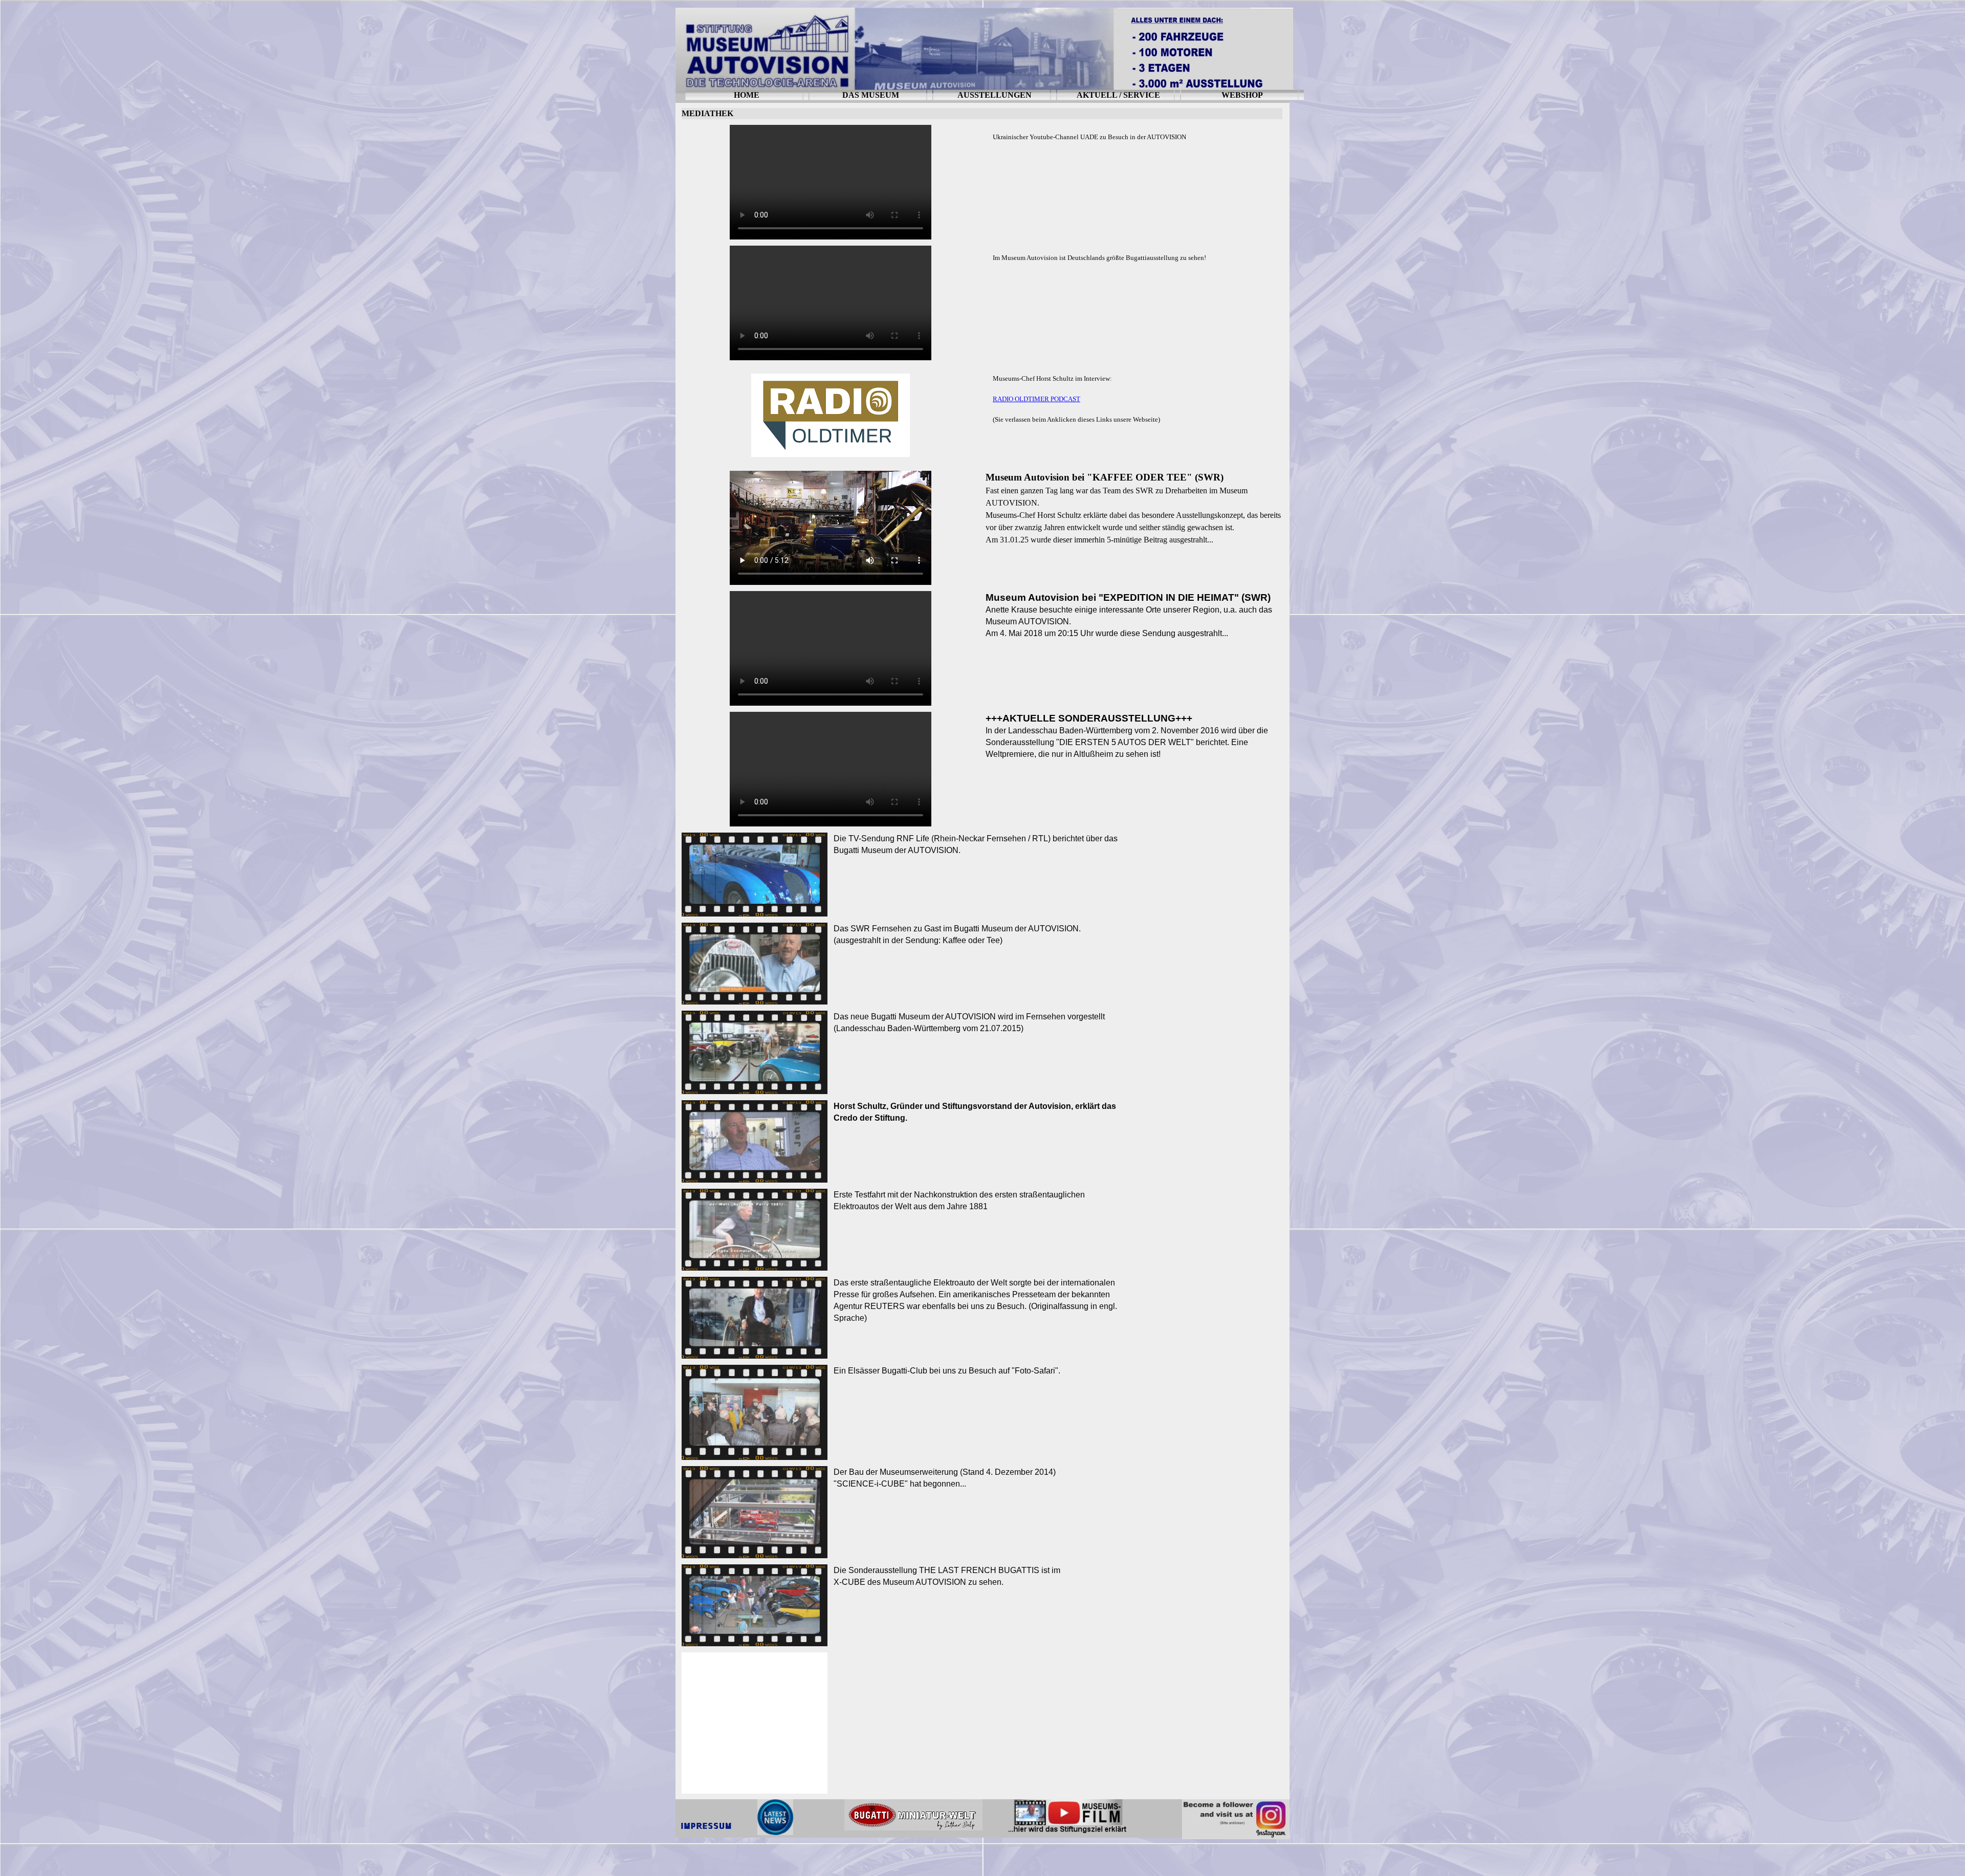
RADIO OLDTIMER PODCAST (1036, 399)
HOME (747, 95)
